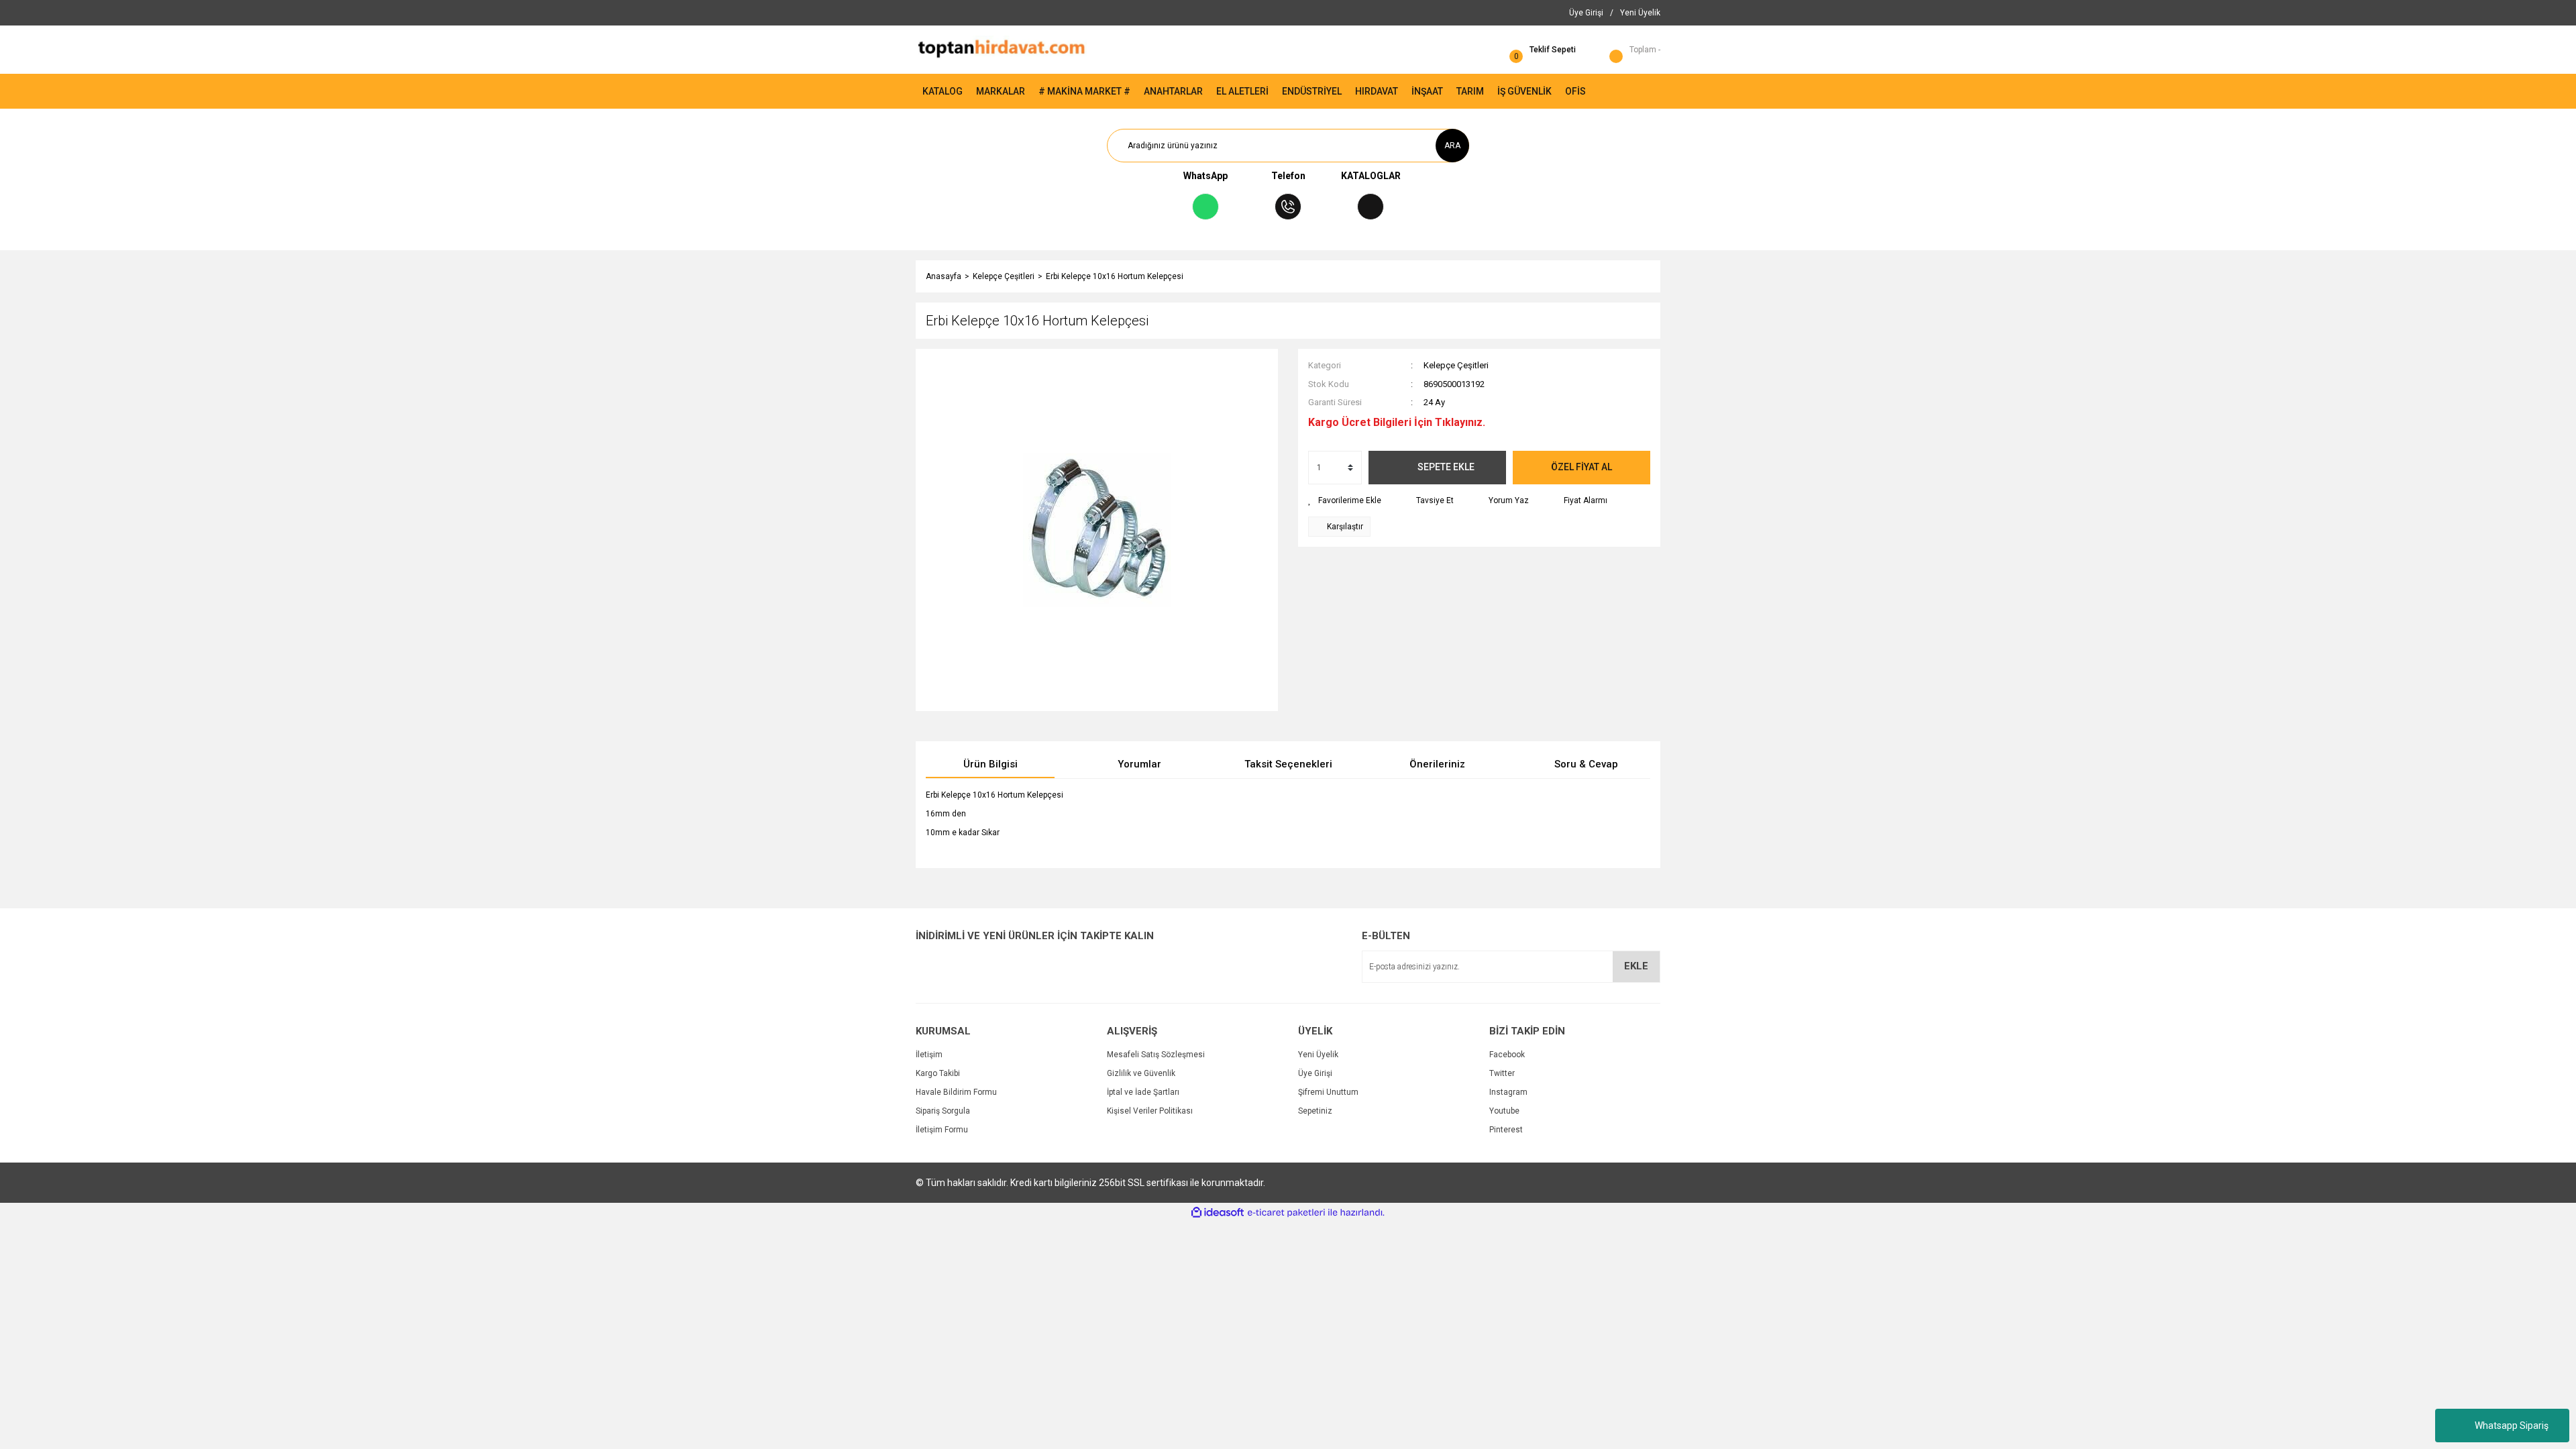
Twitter (1502, 1073)
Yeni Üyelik (1318, 1055)
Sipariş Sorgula (943, 1111)
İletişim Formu (942, 1130)
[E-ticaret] (1286, 1213)
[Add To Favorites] (1345, 500)
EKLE (1636, 966)
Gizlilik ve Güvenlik (1141, 1073)
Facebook (1507, 1055)
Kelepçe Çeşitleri (1456, 365)
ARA (1452, 146)
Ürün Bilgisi (990, 764)
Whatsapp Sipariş (2512, 1426)
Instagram (1508, 1092)
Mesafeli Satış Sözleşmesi (1156, 1055)
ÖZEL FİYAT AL (1581, 467)
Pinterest (1506, 1130)
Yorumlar (1139, 764)
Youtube (1504, 1111)
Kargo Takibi (938, 1073)
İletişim (929, 1055)
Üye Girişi (1315, 1073)
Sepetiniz (1315, 1111)
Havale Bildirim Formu (956, 1092)
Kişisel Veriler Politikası (1150, 1111)
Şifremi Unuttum (1328, 1092)
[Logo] (1001, 49)
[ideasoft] (1218, 1213)
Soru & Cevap (1586, 764)
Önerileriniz (1437, 764)
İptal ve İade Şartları (1143, 1092)
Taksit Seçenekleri (1288, 764)
